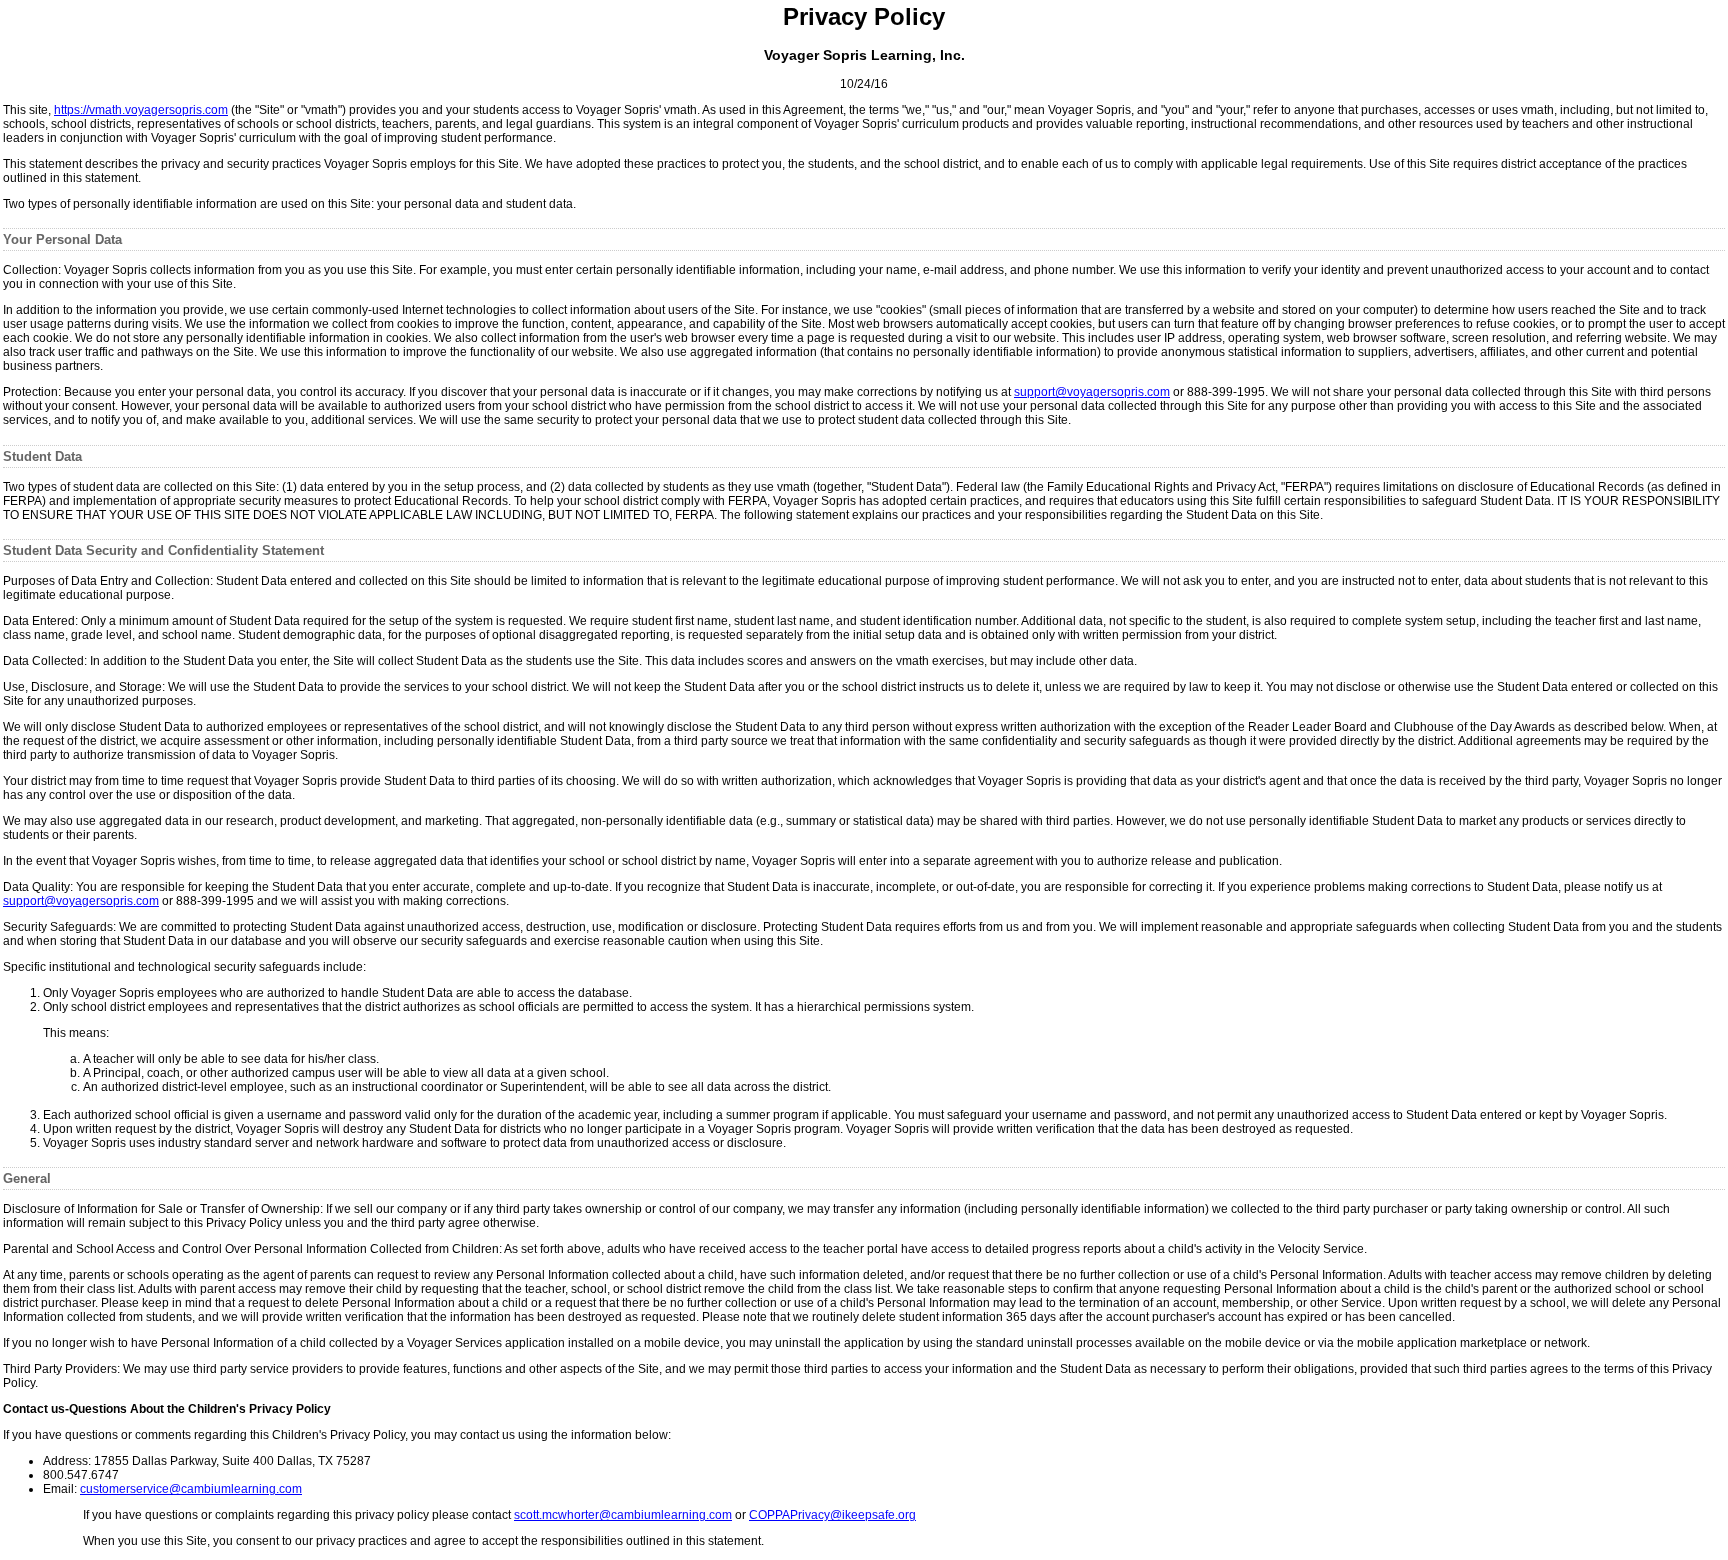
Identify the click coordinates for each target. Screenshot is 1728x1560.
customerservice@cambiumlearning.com (191, 1489)
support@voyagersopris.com (1092, 392)
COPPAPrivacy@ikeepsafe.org (832, 1515)
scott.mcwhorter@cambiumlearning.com (623, 1515)
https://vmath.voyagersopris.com (141, 110)
